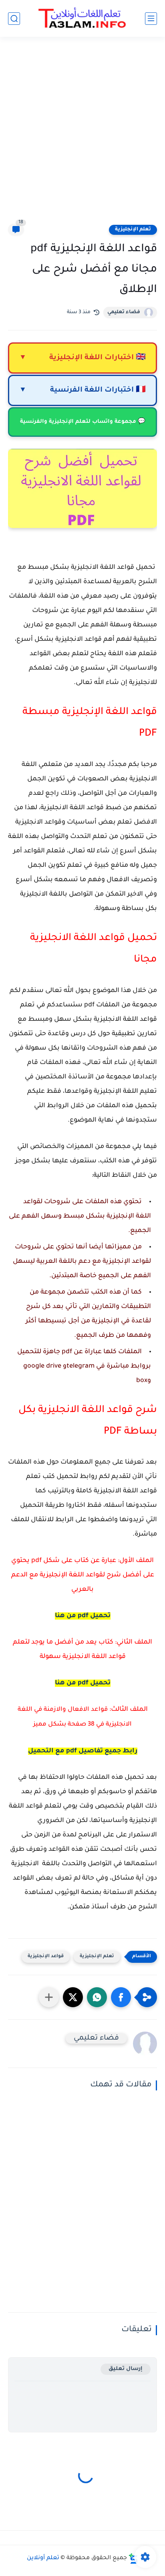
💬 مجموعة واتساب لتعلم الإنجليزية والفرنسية (83, 422)
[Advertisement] (82, 135)
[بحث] (14, 19)
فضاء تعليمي (124, 312)
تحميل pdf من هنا (83, 1683)
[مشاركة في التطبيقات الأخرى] (49, 1997)
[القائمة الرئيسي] (151, 19)
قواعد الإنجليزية (46, 1957)
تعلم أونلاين (43, 2558)
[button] (121, 1997)
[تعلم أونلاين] (82, 18)
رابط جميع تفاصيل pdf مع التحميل (83, 1751)
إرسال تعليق (126, 2369)
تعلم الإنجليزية (133, 230)
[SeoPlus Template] (133, 2559)
